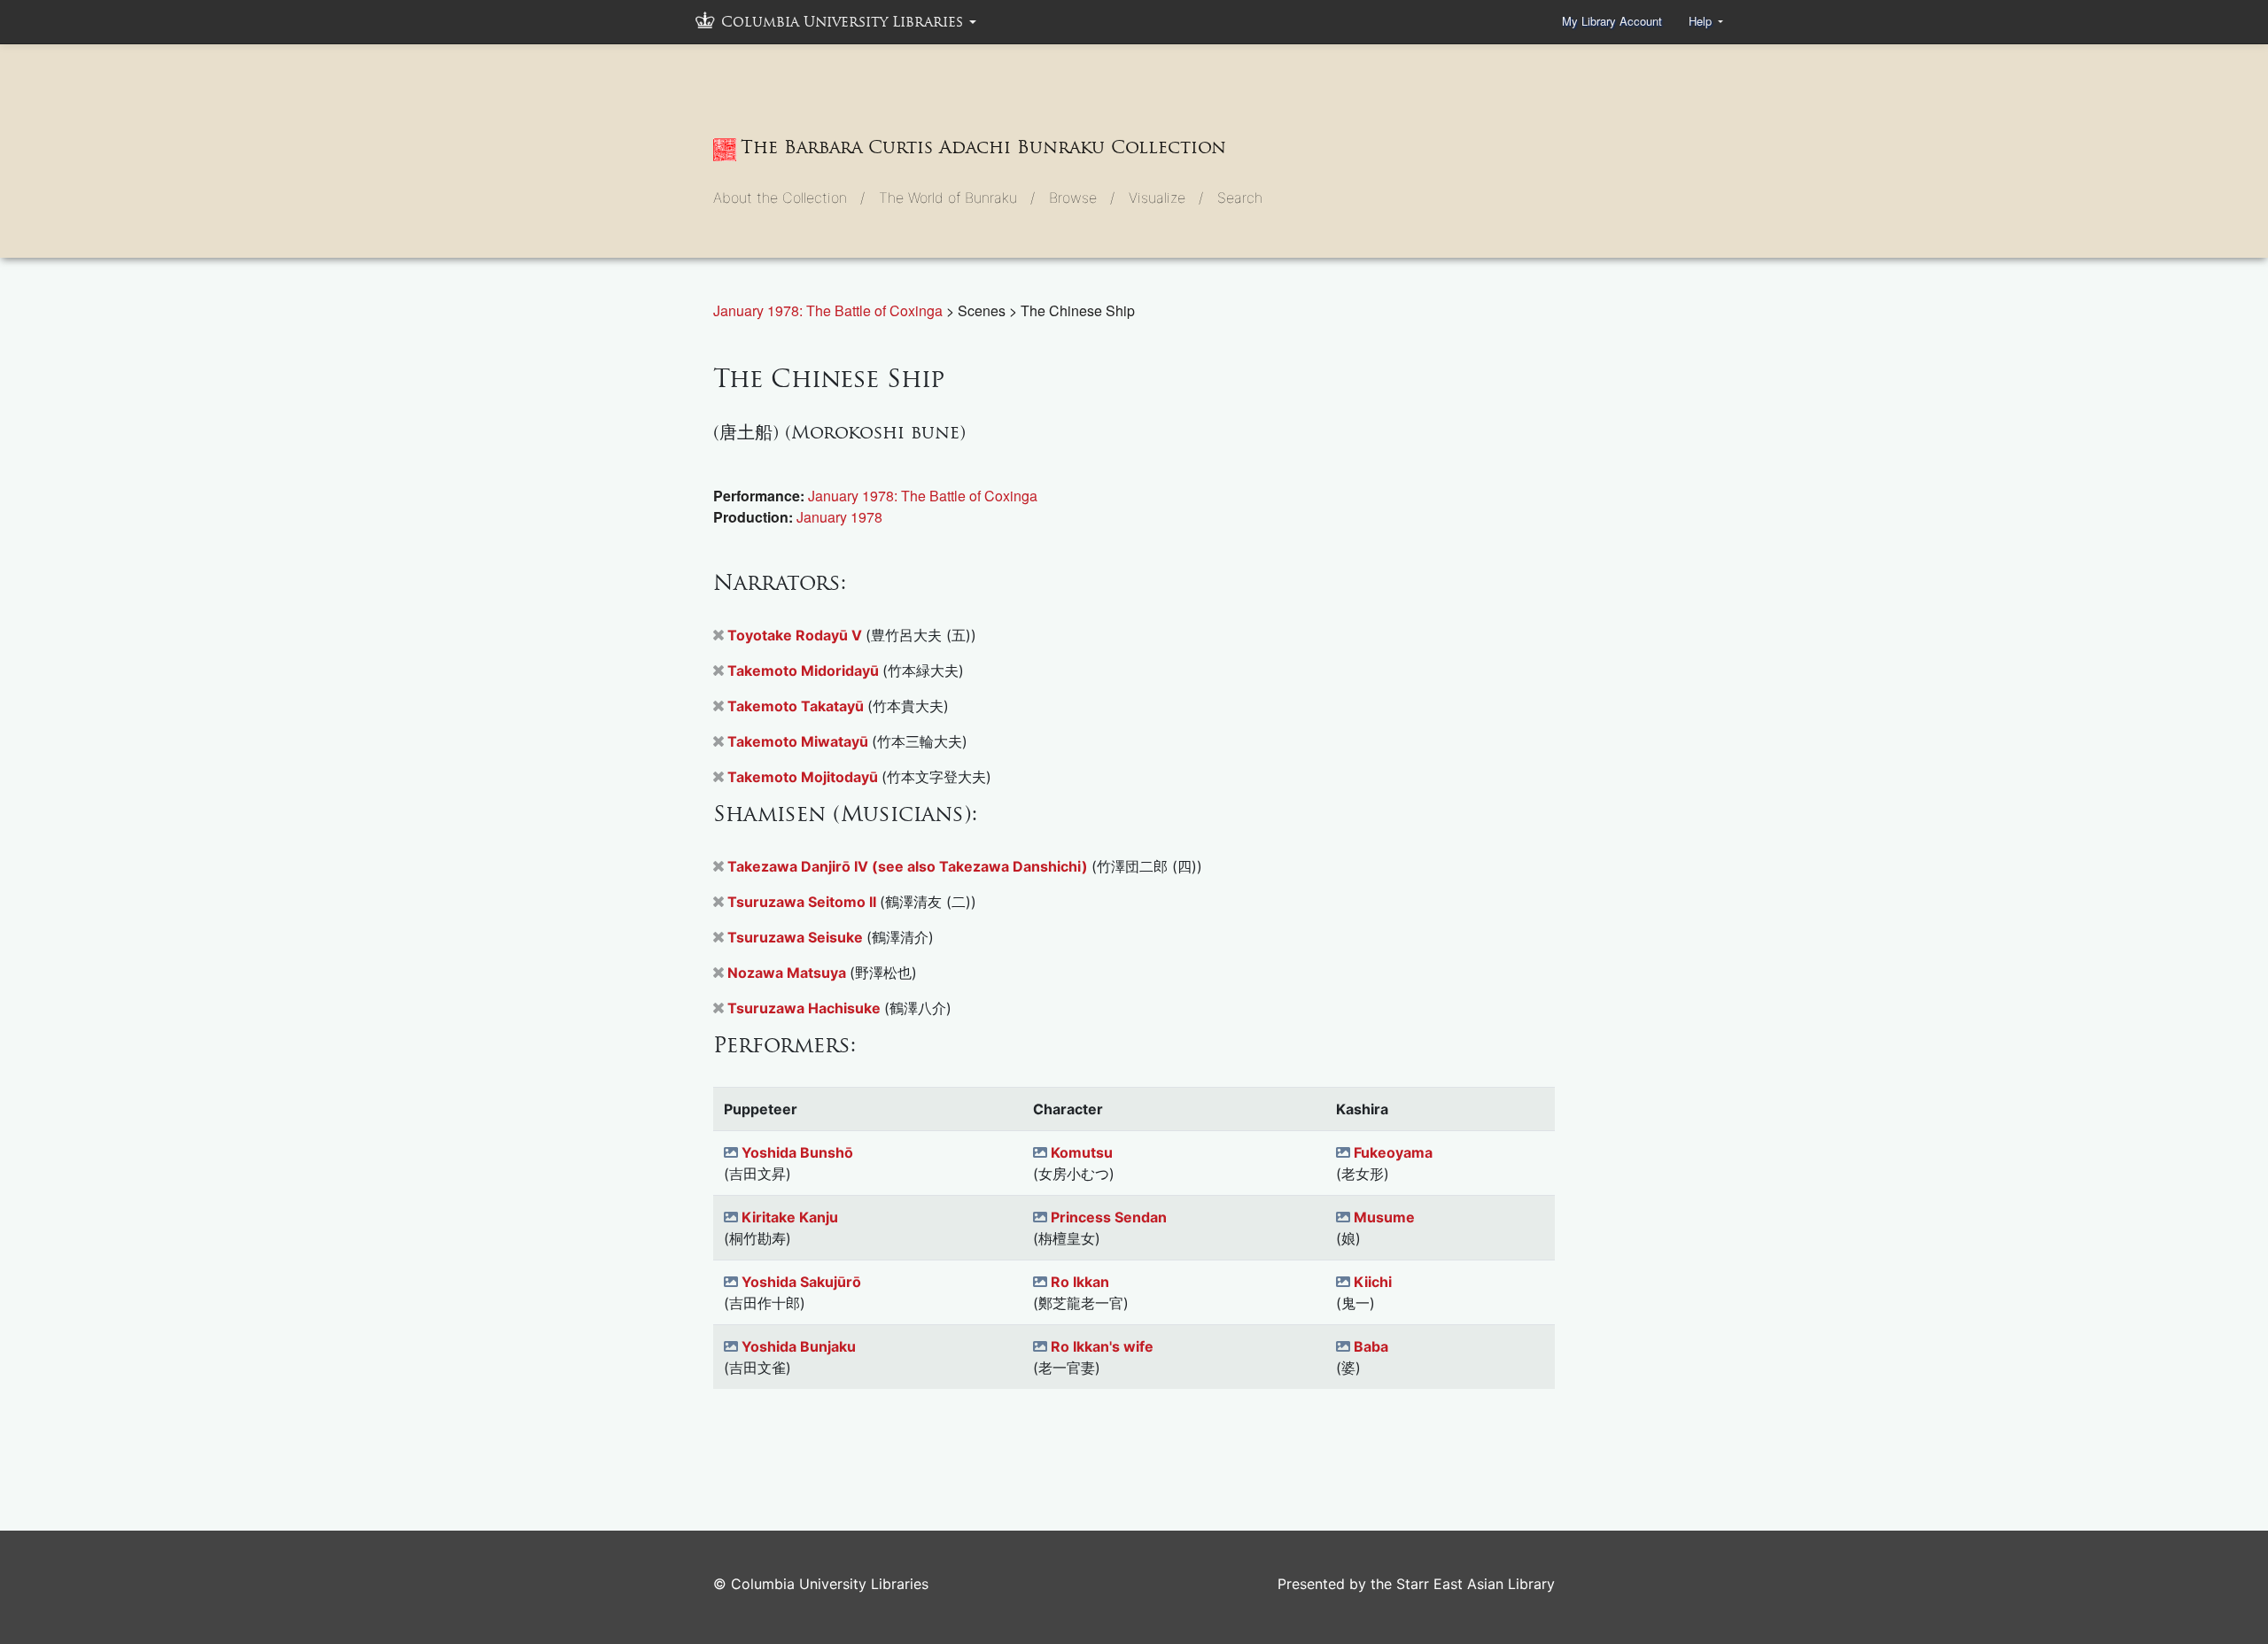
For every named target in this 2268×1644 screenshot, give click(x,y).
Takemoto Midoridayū (805, 671)
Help (1702, 21)
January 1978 (839, 517)
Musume (1384, 1217)
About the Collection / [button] (789, 198)
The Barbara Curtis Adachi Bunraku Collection (983, 147)
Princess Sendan (1109, 1217)
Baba (1371, 1346)
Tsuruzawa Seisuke (797, 937)
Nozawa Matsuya (788, 973)
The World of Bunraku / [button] (957, 198)
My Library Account (1612, 21)
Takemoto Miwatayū (800, 741)
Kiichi (1373, 1282)
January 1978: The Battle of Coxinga (830, 310)
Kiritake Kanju (790, 1217)
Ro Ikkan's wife (1102, 1346)
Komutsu (1082, 1152)
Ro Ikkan (1080, 1282)
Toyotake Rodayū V (796, 635)
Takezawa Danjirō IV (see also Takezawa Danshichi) (909, 866)
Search (1240, 198)
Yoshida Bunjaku (799, 1346)
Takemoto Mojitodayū (804, 777)
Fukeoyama (1393, 1152)
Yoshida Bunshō (797, 1152)
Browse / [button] (1082, 198)
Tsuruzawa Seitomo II (804, 902)
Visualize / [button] (1166, 198)
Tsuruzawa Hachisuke (806, 1008)
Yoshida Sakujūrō (801, 1282)
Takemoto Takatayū (797, 706)
